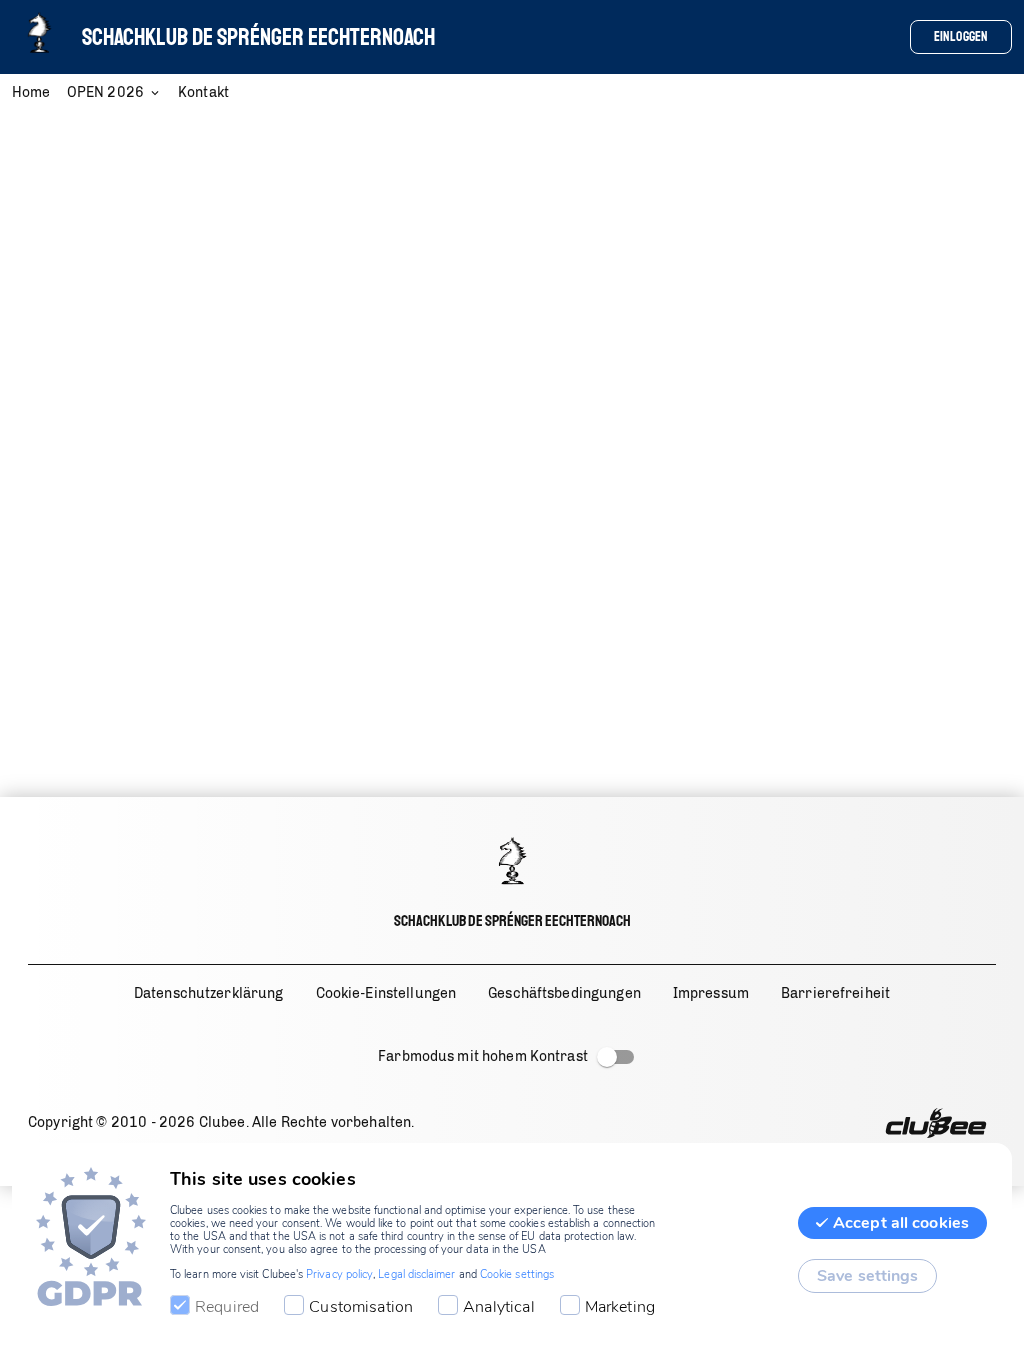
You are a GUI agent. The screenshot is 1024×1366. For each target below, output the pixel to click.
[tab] (39, 94)
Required (227, 1307)
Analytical (499, 1307)
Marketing (620, 1307)
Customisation (361, 1307)
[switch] (607, 1057)
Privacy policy (339, 1274)
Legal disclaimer (416, 1274)
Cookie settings (517, 1274)
